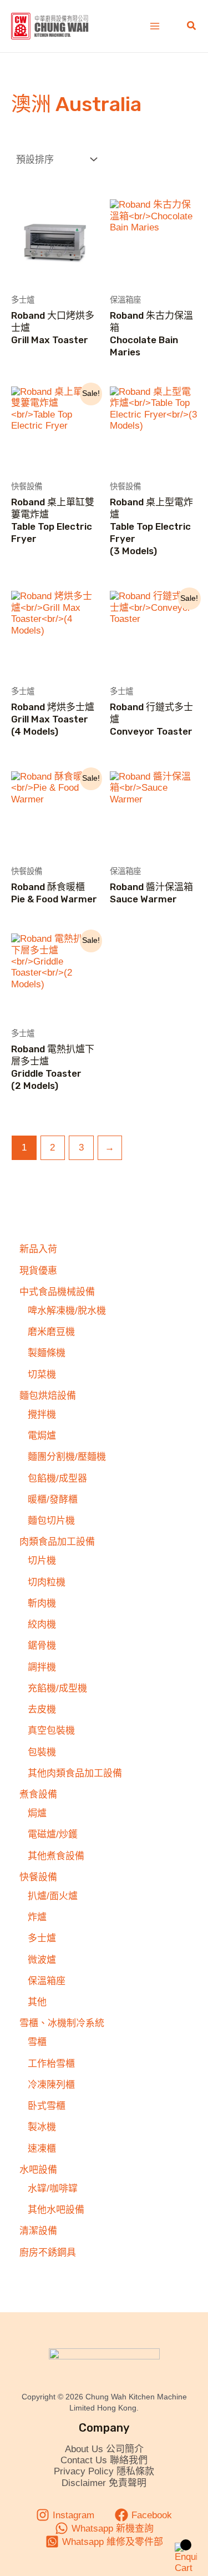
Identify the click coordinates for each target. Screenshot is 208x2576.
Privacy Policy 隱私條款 (104, 2471)
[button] (192, 26)
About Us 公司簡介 (104, 2449)
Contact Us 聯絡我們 (104, 2460)
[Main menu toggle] (155, 26)
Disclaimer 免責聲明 (104, 2483)
